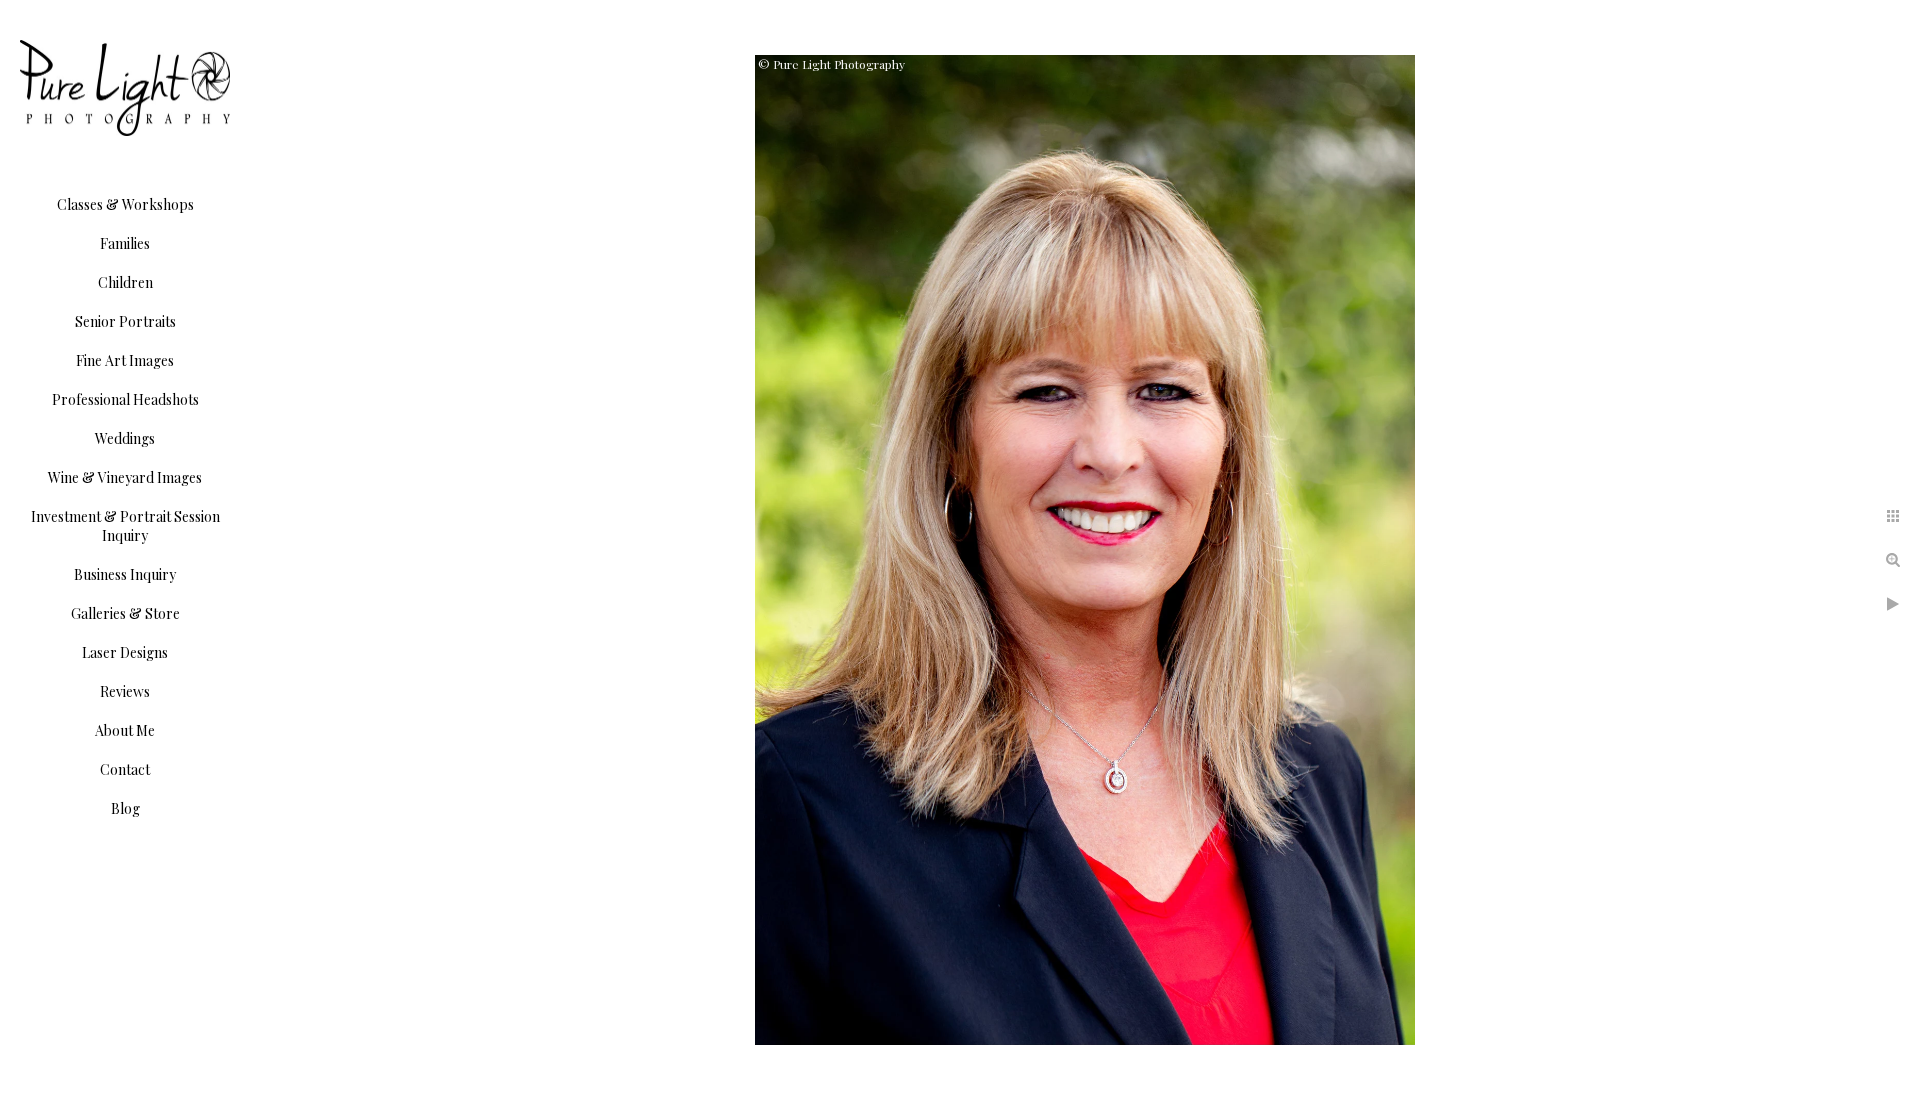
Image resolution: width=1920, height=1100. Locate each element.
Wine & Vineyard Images (125, 477)
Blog (125, 808)
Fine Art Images (125, 360)
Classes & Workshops (125, 204)
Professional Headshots (125, 399)
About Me (125, 730)
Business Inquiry (125, 574)
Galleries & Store (125, 613)
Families (125, 243)
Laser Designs (125, 652)
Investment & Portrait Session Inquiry (125, 526)
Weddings (125, 438)
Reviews (125, 691)
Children (125, 282)
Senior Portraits (125, 321)
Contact (125, 769)
